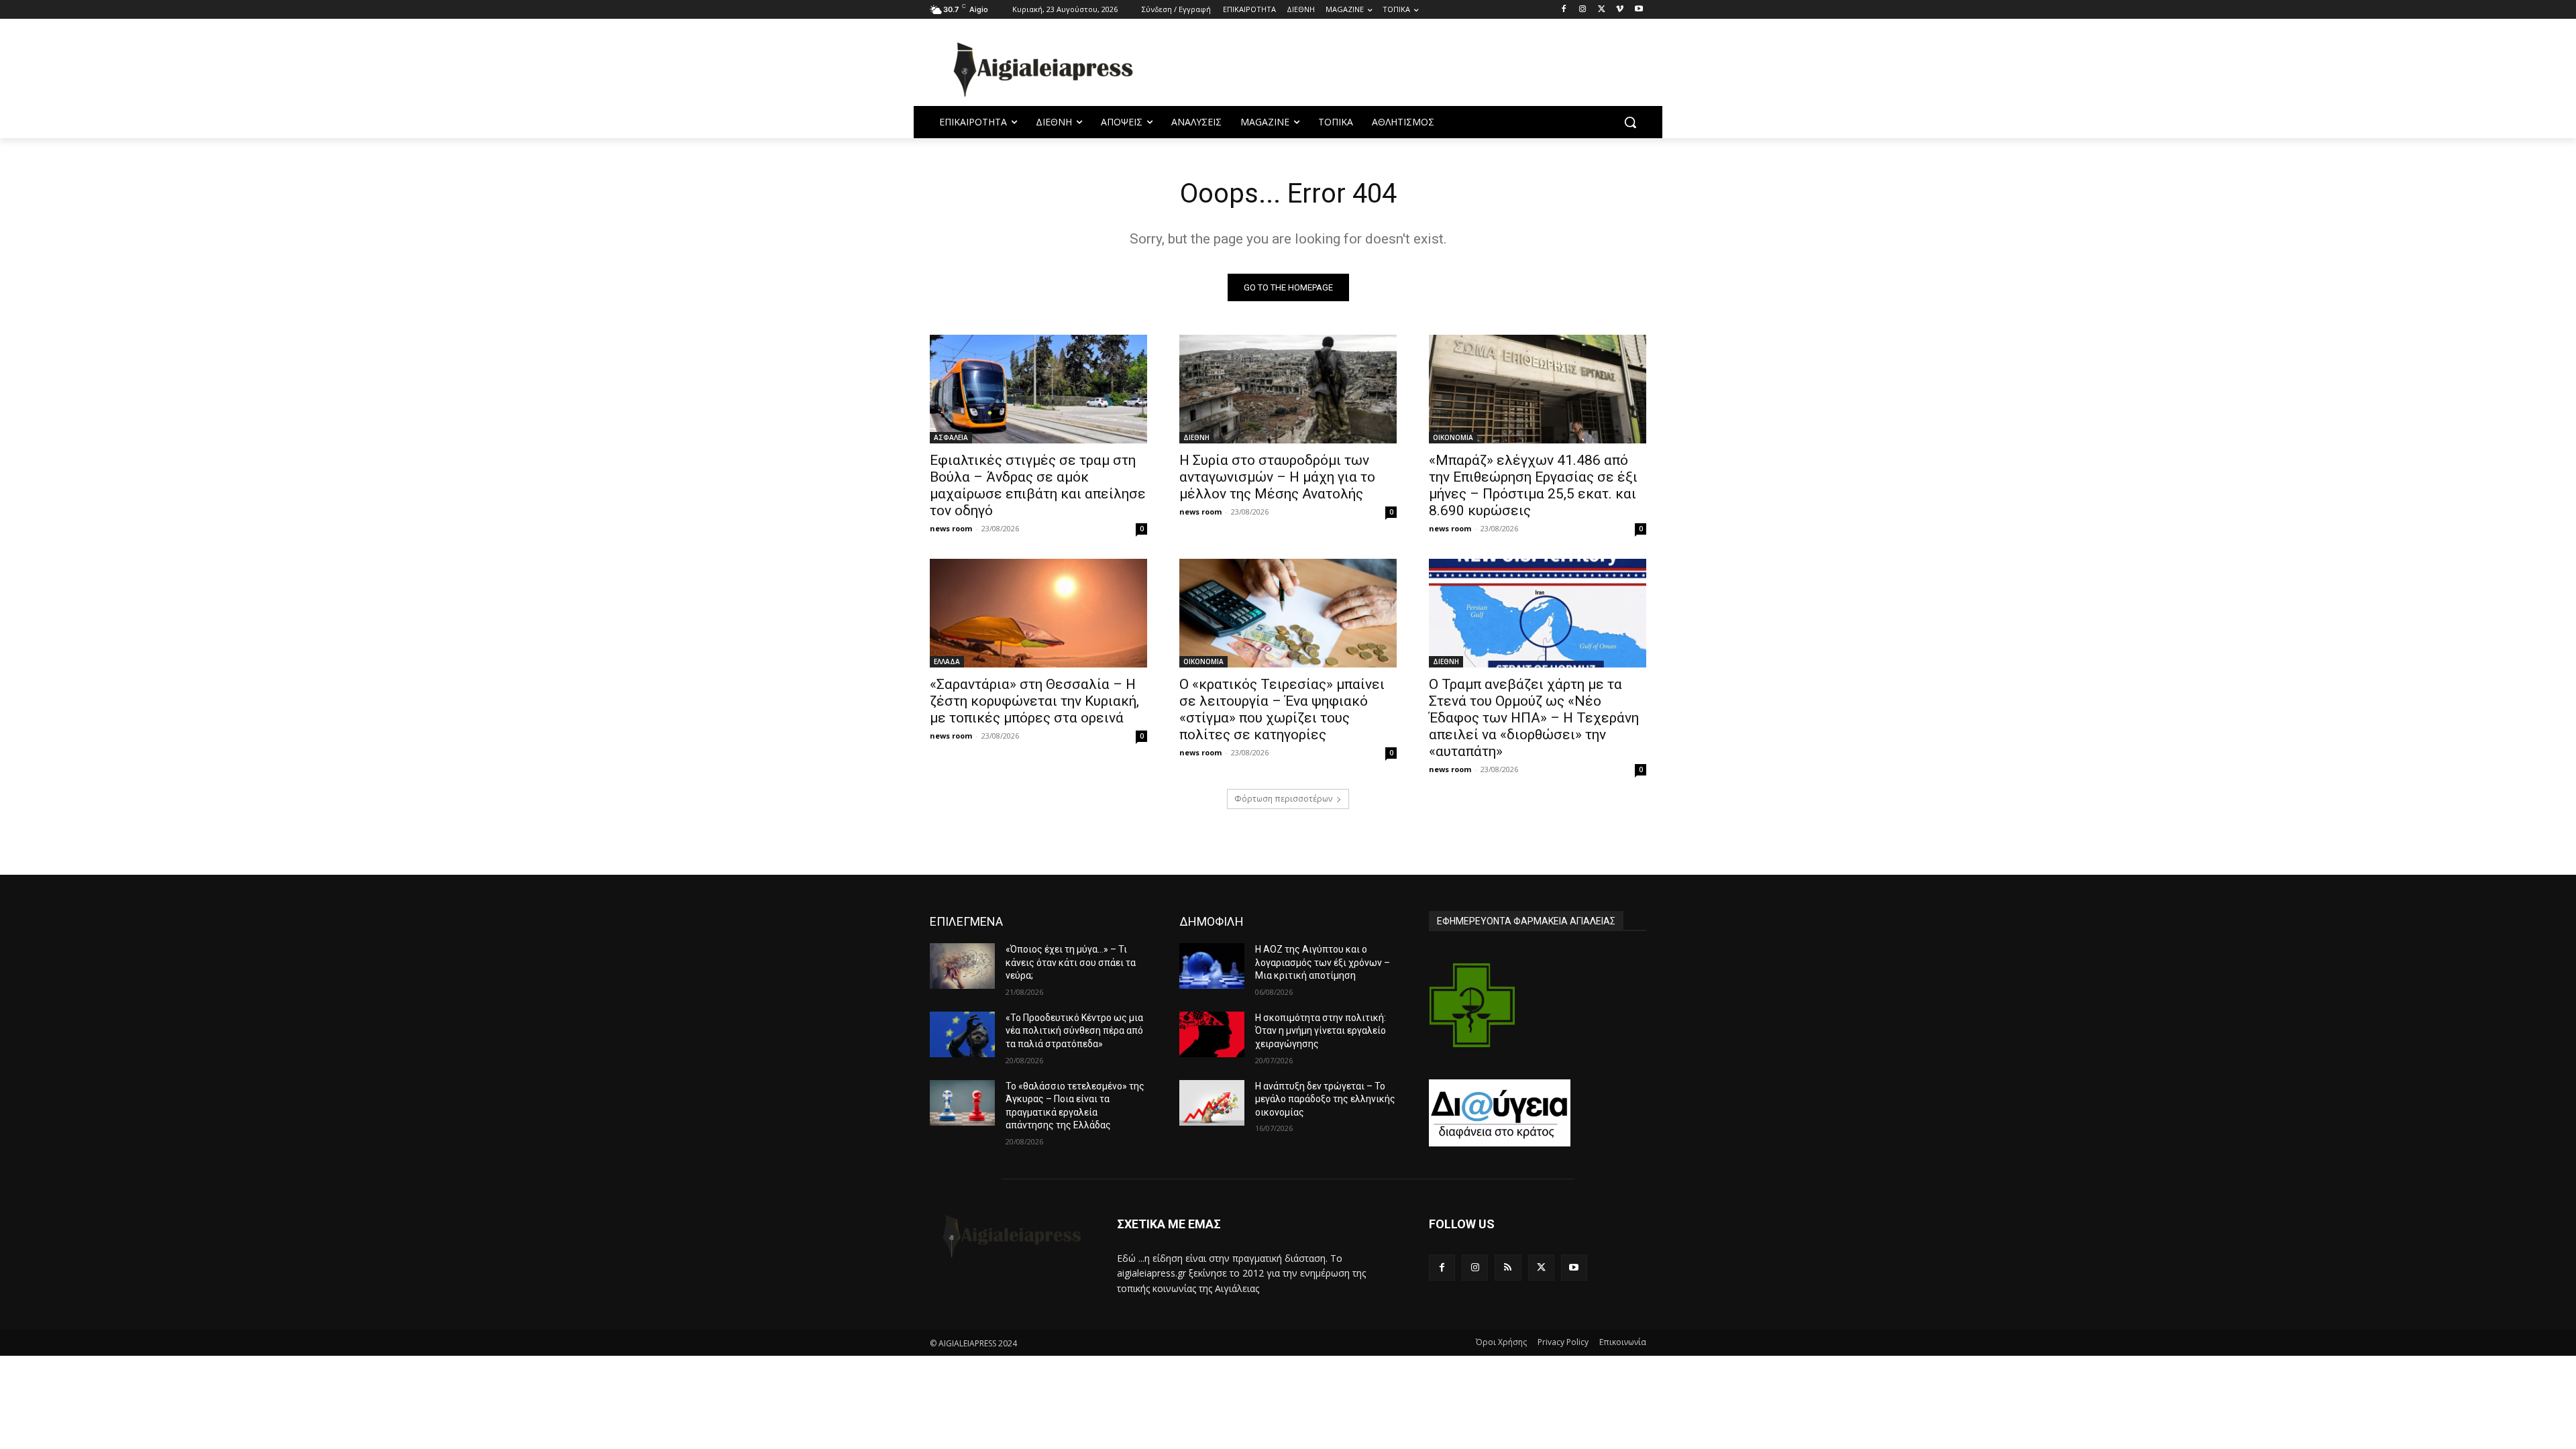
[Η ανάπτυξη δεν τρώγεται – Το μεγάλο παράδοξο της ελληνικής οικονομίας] (1212, 1103)
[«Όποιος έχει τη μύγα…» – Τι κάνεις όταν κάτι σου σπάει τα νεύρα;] (962, 966)
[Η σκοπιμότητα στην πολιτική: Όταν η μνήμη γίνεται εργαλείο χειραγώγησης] (1212, 1034)
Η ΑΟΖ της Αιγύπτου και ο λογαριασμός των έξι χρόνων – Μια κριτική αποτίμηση (1323, 962)
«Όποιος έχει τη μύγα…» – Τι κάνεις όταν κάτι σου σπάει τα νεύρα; (1071, 962)
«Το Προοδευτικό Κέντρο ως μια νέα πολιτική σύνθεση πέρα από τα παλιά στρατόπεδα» (1074, 1031)
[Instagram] (1583, 10)
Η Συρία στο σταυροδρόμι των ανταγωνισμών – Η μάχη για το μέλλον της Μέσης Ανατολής (1277, 477)
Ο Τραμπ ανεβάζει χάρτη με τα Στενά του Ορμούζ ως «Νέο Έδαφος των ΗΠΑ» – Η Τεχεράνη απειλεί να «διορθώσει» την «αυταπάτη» (1534, 718)
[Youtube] (1639, 10)
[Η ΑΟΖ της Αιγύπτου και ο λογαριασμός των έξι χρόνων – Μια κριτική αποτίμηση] (1212, 966)
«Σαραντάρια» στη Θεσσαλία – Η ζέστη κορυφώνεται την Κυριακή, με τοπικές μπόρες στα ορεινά (1034, 701)
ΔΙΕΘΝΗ (1196, 437)
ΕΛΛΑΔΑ (947, 661)
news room (951, 528)
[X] (1602, 10)
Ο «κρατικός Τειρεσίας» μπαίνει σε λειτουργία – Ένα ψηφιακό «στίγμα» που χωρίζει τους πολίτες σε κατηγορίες (1282, 709)
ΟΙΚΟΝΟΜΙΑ (1453, 437)
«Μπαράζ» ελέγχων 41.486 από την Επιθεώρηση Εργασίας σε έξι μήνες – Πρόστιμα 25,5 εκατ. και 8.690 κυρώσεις (1533, 485)
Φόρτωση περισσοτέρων (1283, 799)
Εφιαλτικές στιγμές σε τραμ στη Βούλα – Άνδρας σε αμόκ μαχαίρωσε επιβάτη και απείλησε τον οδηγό (1038, 485)
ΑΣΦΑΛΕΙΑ (951, 437)
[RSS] (1508, 1268)
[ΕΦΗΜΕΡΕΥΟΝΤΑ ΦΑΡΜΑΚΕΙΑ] (1472, 1005)
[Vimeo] (1620, 10)
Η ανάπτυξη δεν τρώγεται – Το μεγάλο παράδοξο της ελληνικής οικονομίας (1325, 1099)
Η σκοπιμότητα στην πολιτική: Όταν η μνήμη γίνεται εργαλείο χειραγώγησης (1321, 1031)
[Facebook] (1564, 10)
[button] (1630, 122)
